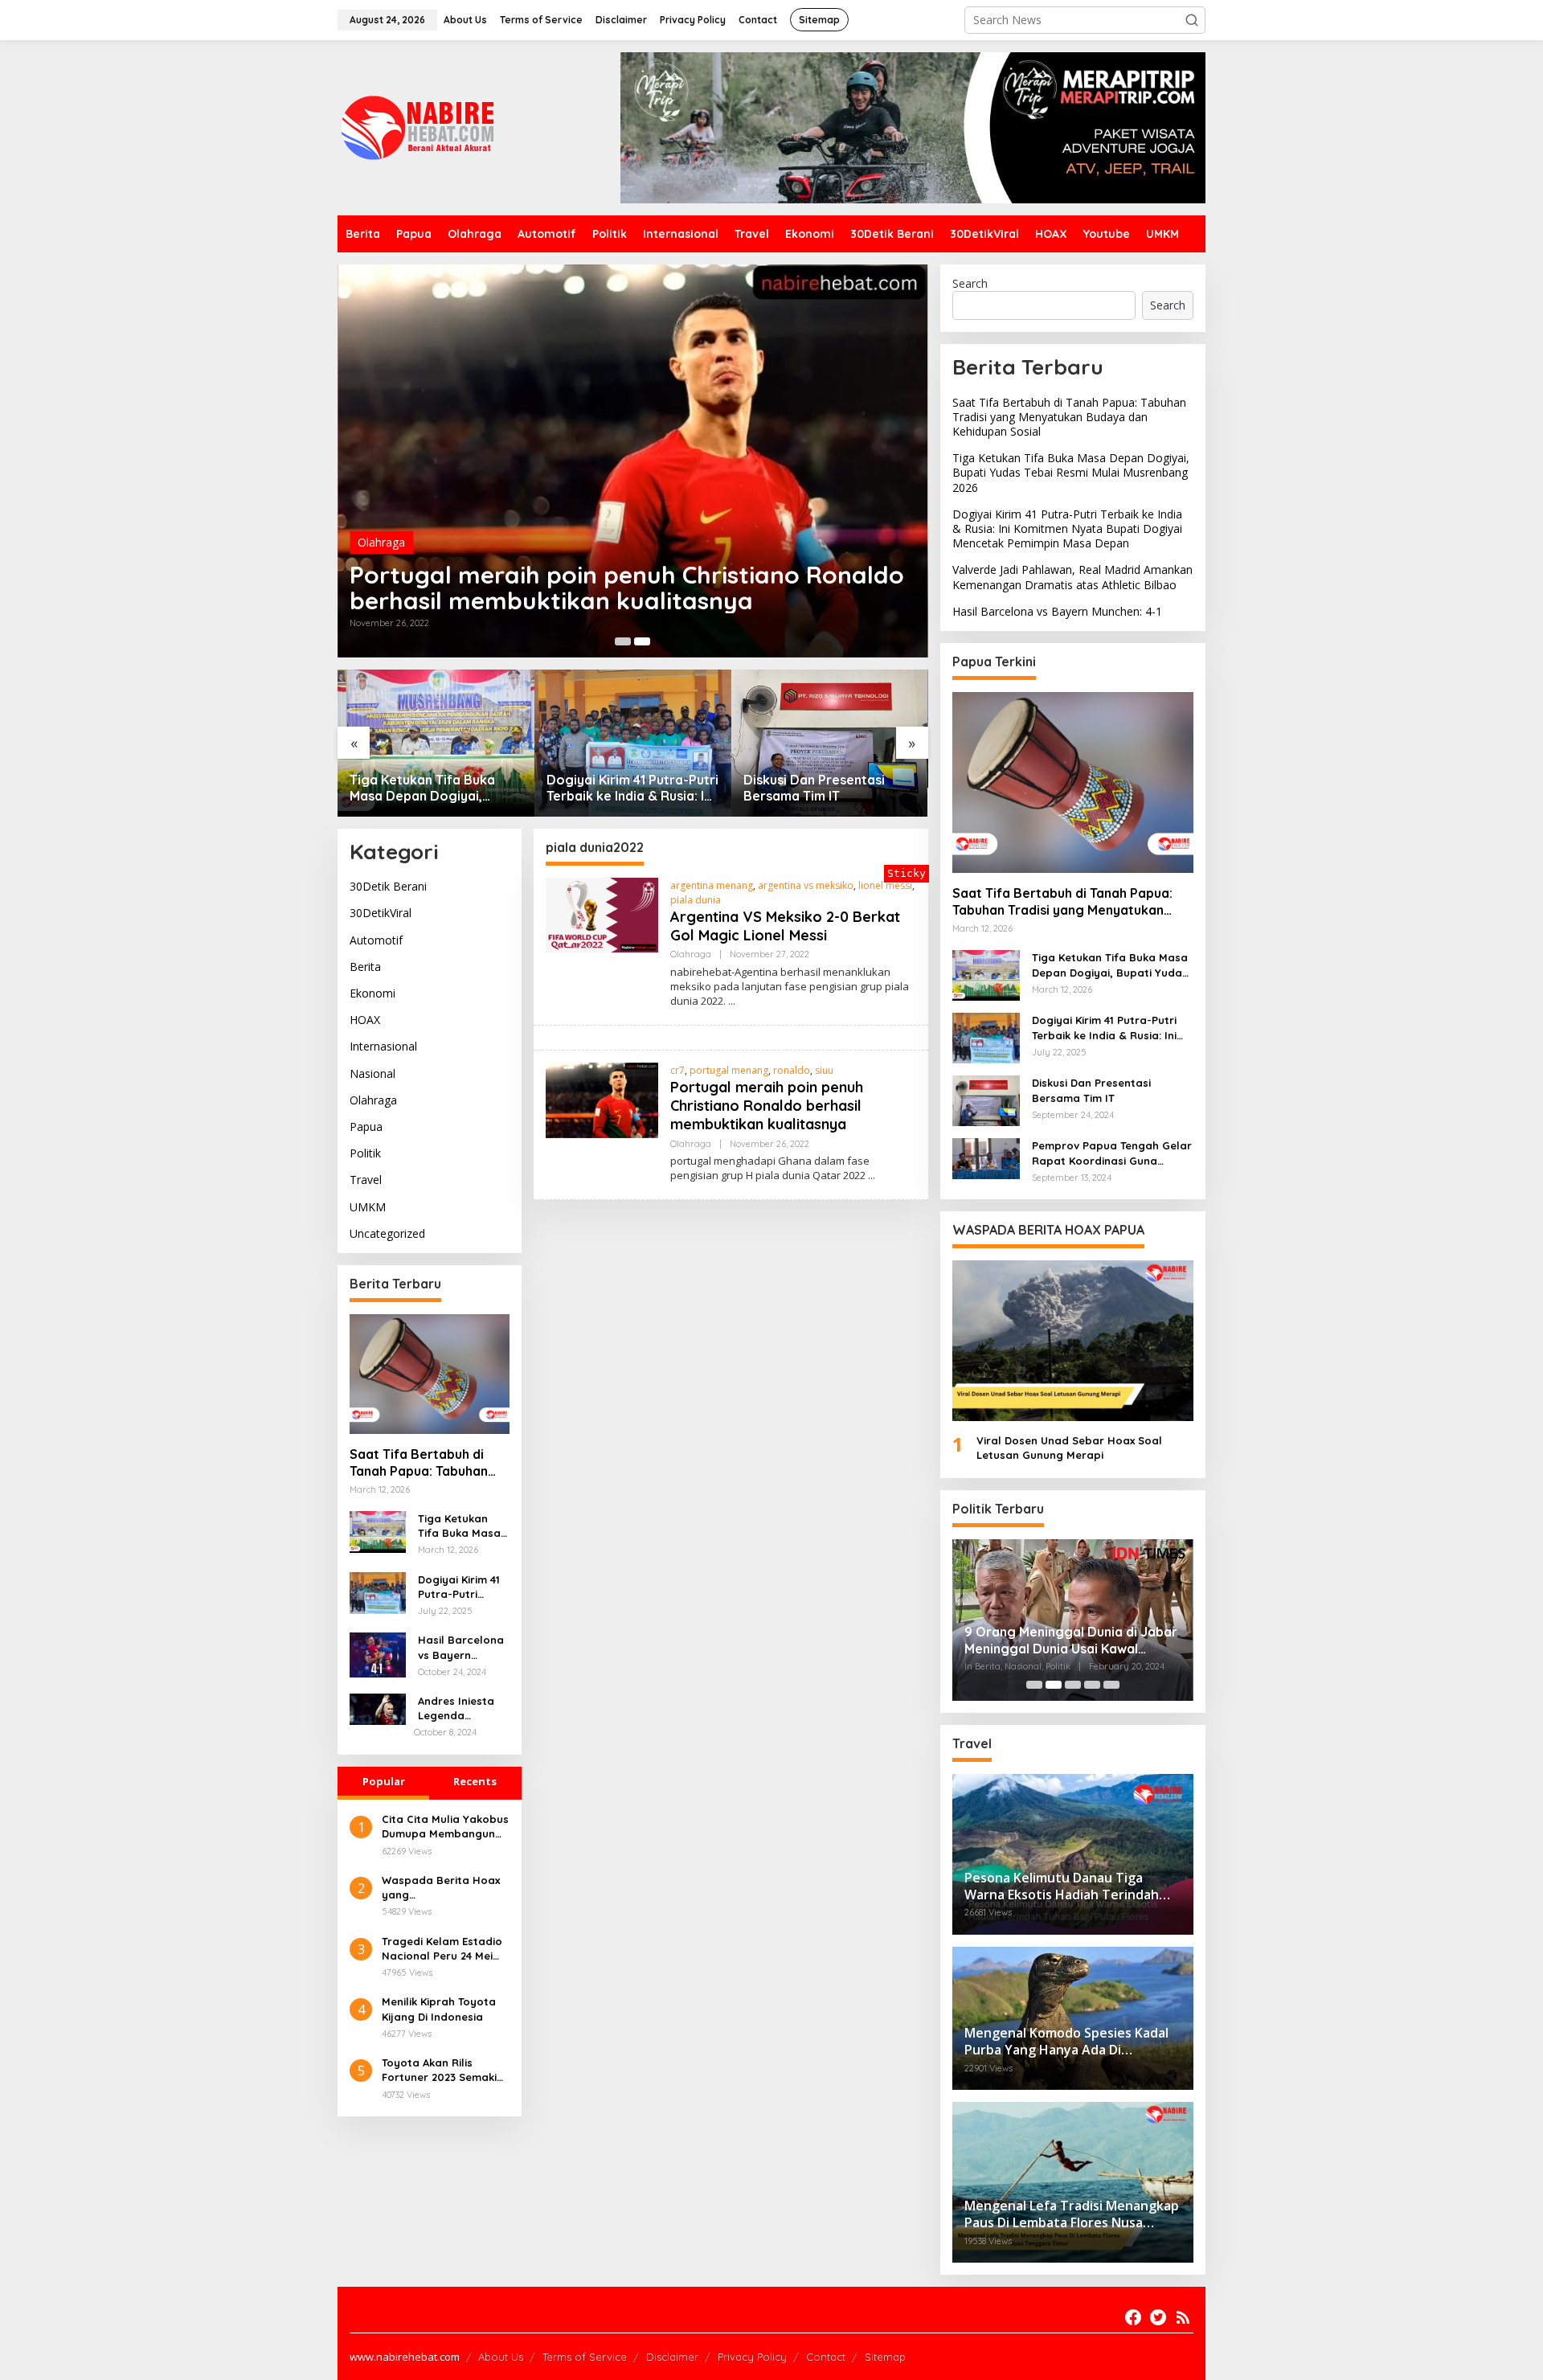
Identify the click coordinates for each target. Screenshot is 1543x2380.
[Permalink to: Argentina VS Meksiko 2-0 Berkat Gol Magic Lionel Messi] (602, 914)
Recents (475, 1781)
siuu (824, 1070)
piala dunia (696, 900)
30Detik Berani (388, 887)
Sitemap (885, 2357)
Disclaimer (672, 2357)
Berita (365, 967)
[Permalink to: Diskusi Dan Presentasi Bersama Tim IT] (830, 743)
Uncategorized (387, 1233)
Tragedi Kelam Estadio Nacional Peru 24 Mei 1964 (442, 1949)
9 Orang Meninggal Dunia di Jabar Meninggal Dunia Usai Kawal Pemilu (1071, 1641)
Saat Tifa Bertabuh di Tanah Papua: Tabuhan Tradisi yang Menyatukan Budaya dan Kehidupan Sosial (428, 1464)
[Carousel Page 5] (1111, 1685)
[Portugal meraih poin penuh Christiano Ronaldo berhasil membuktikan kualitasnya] (872, 1176)
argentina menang (712, 885)
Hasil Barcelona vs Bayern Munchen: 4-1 (461, 1648)
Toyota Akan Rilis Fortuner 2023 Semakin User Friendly (442, 2070)
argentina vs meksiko (806, 885)
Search (970, 283)
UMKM (368, 1207)
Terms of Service (585, 2357)
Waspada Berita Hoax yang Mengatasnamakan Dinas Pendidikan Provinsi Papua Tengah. (443, 1888)
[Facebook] (1133, 2317)
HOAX (365, 1020)
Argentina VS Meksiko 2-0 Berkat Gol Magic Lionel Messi (785, 926)
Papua (366, 1127)
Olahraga (381, 542)
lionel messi (885, 885)
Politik (365, 1154)
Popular (384, 1781)
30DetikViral (381, 913)
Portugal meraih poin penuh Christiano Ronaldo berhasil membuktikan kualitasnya (627, 588)
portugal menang (729, 1070)
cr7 (677, 1070)
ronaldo (792, 1070)
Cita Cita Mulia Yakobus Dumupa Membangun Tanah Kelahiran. (445, 1827)
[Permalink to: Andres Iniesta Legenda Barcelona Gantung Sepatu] (378, 1708)
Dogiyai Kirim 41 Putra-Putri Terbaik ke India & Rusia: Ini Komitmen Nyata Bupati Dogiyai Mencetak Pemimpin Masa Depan (632, 789)
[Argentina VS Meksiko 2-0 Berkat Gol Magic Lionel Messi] (732, 1001)
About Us (501, 2357)
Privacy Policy (752, 2357)
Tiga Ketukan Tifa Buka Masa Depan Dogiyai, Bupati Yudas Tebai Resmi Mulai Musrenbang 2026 (430, 789)
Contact (826, 2357)
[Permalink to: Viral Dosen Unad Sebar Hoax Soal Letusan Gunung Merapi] (1073, 1341)
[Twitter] (1158, 2317)
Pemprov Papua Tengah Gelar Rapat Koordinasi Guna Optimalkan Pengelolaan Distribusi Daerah (1112, 1153)
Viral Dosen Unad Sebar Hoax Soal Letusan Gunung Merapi (1069, 1448)
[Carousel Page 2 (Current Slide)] (642, 641)
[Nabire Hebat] (418, 127)
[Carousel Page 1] (623, 641)
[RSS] (1183, 2317)
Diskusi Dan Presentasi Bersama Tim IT (814, 788)
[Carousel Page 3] (1073, 1685)
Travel (366, 1180)
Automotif (376, 940)
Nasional (372, 1073)
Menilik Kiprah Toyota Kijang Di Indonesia (439, 2009)
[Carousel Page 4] (1092, 1685)
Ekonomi (372, 994)
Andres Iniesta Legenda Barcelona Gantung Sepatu (462, 1709)
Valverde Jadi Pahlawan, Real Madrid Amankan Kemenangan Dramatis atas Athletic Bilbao (1072, 577)
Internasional (383, 1047)
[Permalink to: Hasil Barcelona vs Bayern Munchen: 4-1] (378, 1655)
